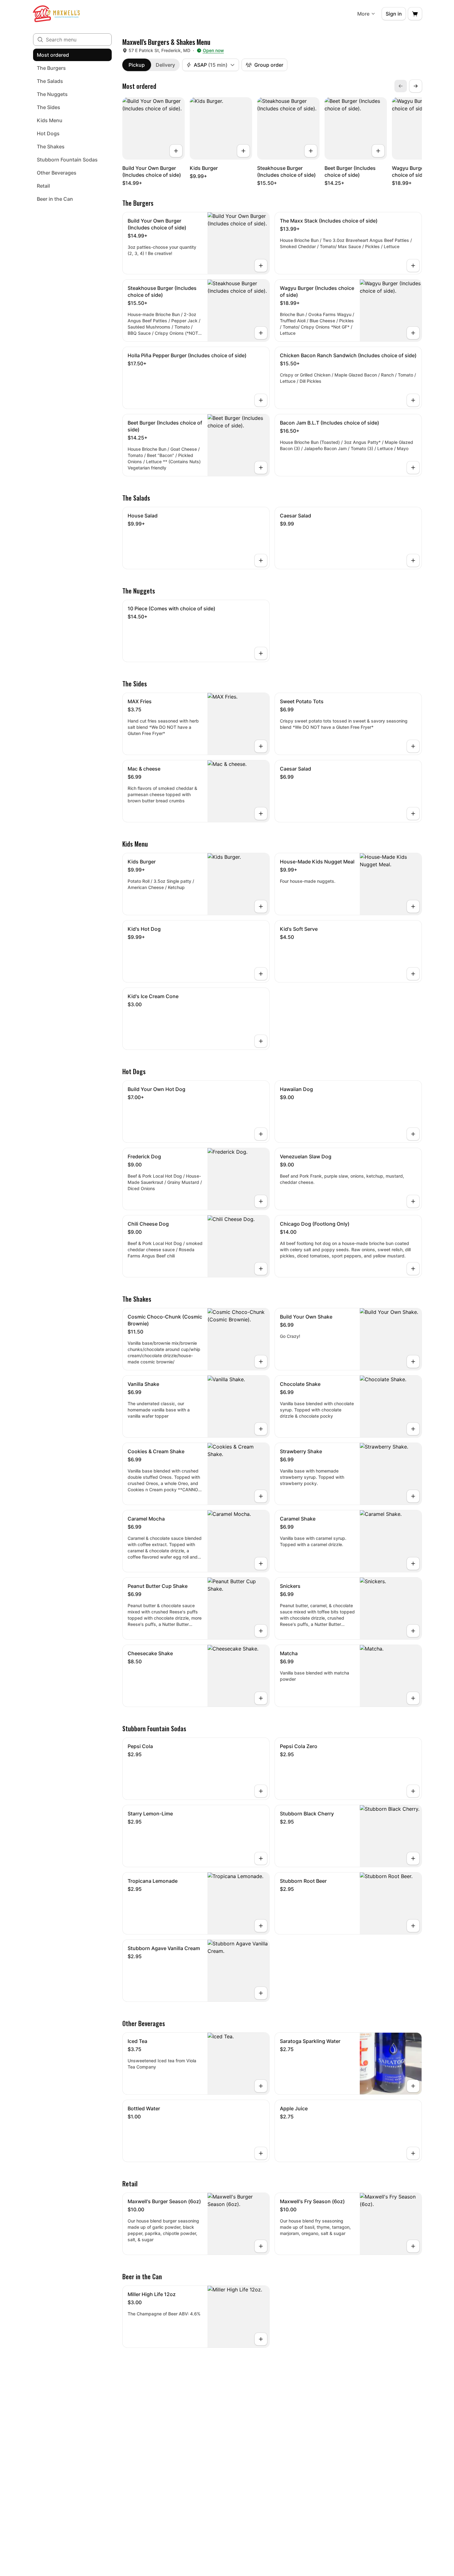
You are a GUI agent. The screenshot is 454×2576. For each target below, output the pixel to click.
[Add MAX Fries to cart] (261, 746)
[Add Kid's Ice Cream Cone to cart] (261, 1041)
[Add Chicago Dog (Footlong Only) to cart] (413, 1269)
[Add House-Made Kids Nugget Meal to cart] (413, 906)
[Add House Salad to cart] (261, 560)
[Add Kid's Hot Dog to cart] (261, 974)
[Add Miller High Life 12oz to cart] (261, 2339)
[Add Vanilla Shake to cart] (261, 1429)
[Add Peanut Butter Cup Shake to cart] (261, 1631)
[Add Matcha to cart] (413, 1698)
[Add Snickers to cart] (413, 1631)
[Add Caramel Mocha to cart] (261, 1564)
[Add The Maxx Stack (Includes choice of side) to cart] (413, 266)
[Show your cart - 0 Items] (415, 14)
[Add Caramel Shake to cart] (413, 1564)
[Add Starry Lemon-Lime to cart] (261, 1858)
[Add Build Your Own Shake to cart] (413, 1362)
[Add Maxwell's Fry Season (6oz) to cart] (413, 2246)
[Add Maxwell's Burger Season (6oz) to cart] (261, 2246)
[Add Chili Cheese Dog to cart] (261, 1269)
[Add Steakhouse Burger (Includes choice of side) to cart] (311, 151)
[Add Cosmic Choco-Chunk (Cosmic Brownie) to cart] (261, 1362)
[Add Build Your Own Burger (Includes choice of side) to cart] (176, 151)
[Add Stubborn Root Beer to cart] (413, 1926)
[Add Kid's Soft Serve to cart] (413, 974)
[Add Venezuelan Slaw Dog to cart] (413, 1201)
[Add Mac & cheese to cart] (261, 814)
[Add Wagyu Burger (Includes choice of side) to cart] (413, 333)
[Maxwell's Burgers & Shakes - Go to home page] (56, 14)
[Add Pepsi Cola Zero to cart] (413, 1791)
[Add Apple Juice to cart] (413, 2153)
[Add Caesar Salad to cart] (413, 560)
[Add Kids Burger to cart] (243, 151)
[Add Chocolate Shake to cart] (413, 1429)
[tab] (137, 65)
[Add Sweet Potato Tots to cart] (413, 746)
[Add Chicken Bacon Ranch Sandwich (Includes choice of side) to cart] (413, 400)
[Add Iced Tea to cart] (261, 2086)
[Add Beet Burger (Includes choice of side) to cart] (378, 151)
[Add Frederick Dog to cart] (261, 1201)
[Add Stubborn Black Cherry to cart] (413, 1858)
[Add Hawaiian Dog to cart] (413, 1134)
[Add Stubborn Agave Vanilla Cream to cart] (261, 1993)
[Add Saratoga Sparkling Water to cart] (413, 2086)
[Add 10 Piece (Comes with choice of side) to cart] (261, 653)
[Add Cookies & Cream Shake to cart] (261, 1496)
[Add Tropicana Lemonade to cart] (261, 1926)
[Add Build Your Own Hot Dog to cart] (261, 1134)
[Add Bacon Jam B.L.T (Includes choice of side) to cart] (413, 468)
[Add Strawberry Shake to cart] (413, 1496)
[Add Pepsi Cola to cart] (261, 1791)
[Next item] (416, 86)
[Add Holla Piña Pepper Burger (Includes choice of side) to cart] (261, 400)
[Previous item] (401, 86)
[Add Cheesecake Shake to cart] (261, 1698)
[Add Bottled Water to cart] (261, 2153)
